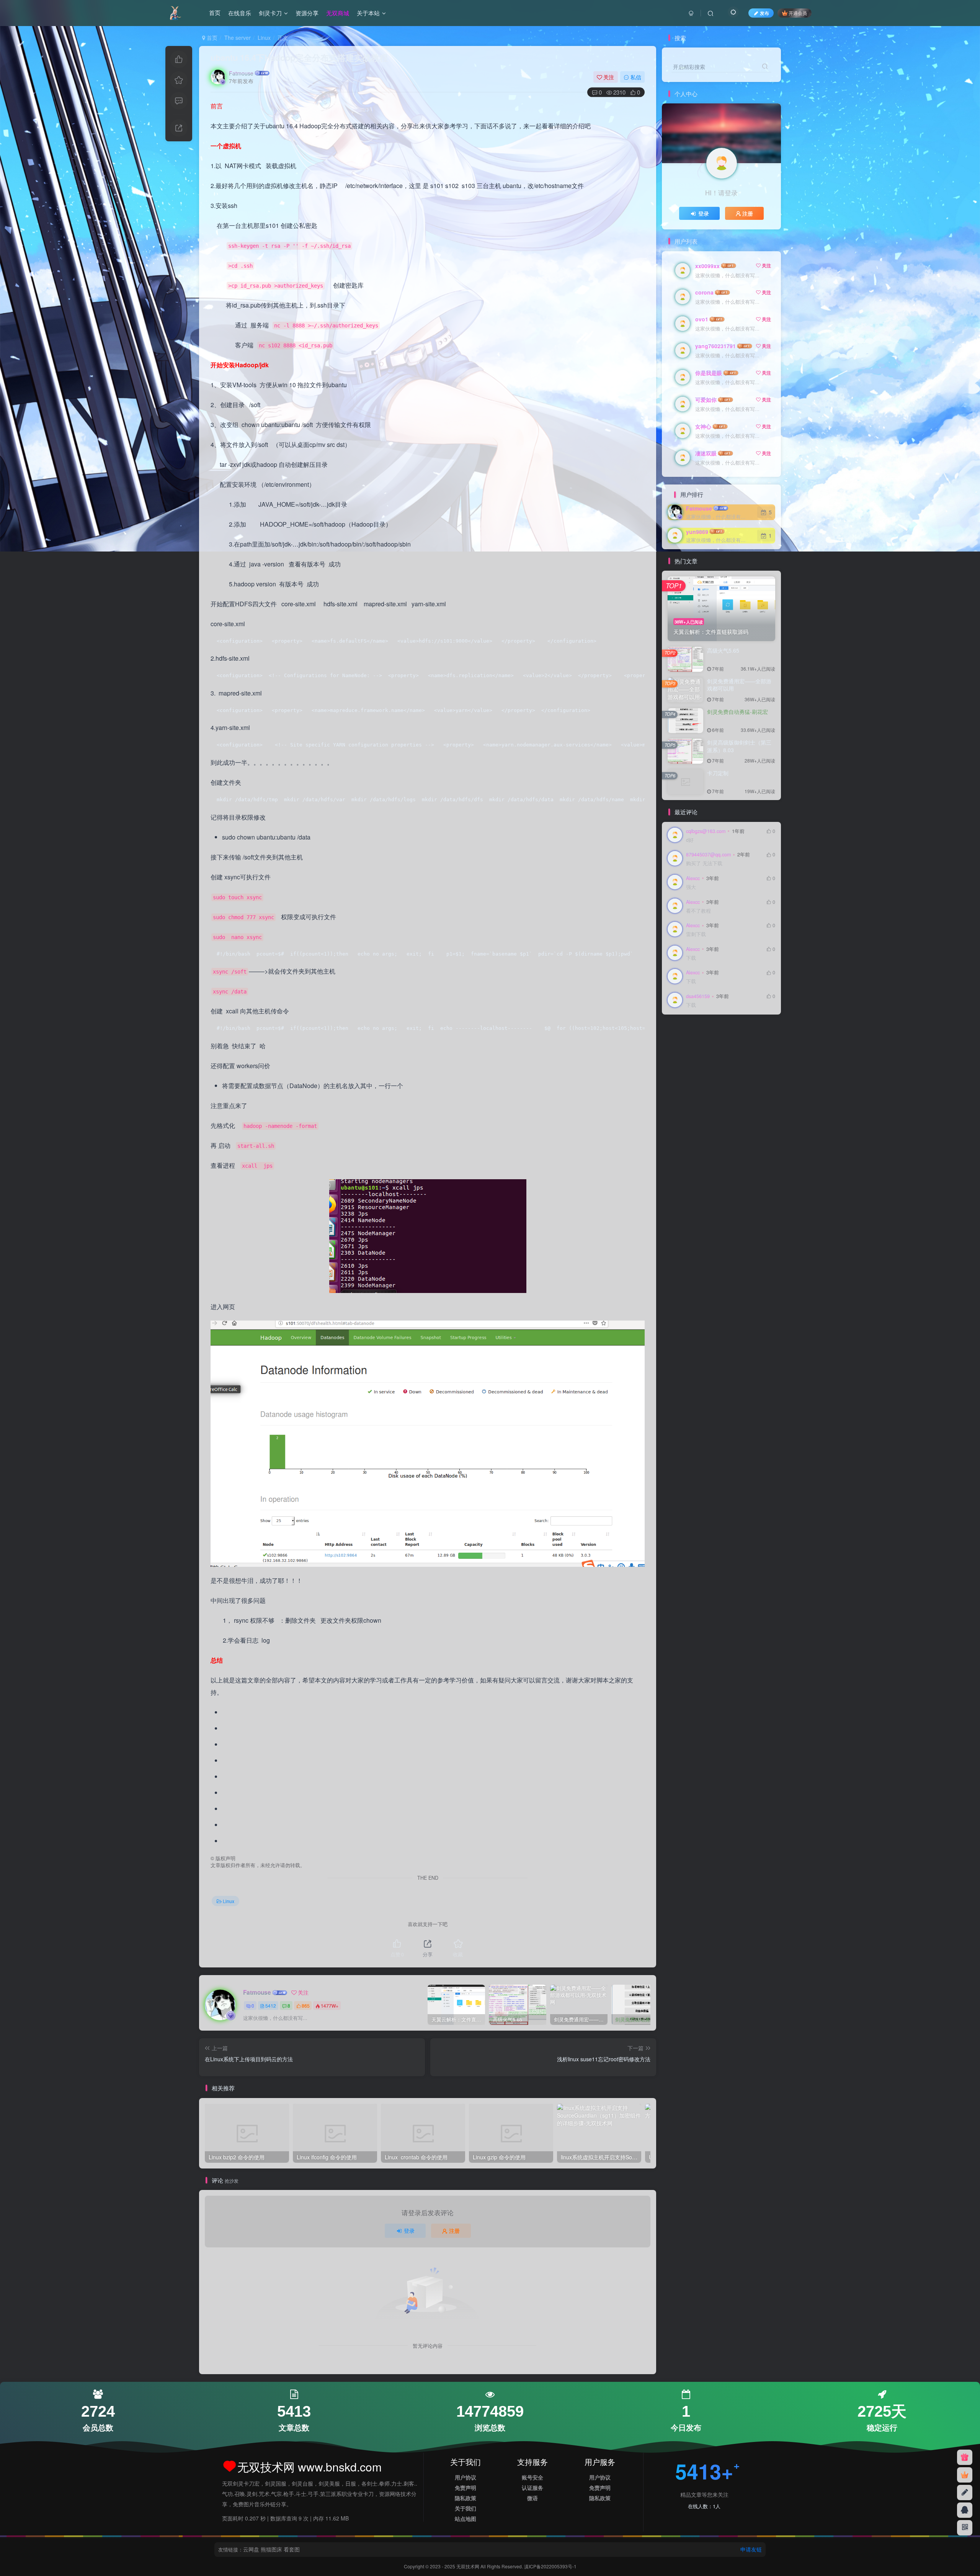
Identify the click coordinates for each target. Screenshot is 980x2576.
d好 (690, 840)
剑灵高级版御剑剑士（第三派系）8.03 (739, 746)
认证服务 (532, 2488)
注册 (454, 2231)
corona (704, 292)
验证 (676, 1033)
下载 (691, 958)
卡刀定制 (718, 773)
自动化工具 (741, 1055)
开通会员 (798, 13)
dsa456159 (698, 996)
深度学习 (733, 1077)
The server (238, 38)
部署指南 (681, 1044)
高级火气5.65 (723, 650)
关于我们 (465, 2508)
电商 (749, 1066)
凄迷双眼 (706, 453)
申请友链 (751, 2549)
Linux (264, 38)
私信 (636, 77)
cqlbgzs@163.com (706, 831)
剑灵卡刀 (270, 13)
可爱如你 (706, 399)
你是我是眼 (709, 373)
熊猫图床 (271, 2549)
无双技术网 (468, 2566)
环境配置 (681, 1077)
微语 (532, 2498)
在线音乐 (240, 13)
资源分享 (307, 13)
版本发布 (707, 1077)
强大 (691, 887)
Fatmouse (241, 73)
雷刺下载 (696, 934)
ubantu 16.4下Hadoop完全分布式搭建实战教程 (299, 57)
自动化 (678, 1066)
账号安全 (532, 2477)
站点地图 (465, 2519)
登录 (409, 2231)
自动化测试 (710, 1055)
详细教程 (733, 1044)
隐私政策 (465, 2498)
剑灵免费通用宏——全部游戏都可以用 (739, 685)
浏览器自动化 (686, 1088)
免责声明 (465, 2488)
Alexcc (693, 878)
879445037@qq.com (708, 854)
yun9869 (697, 532)
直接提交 (728, 1066)
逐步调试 (707, 1044)
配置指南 (749, 1033)
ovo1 (702, 319)
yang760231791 (715, 346)
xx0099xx (707, 266)
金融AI (726, 1033)
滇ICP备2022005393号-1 (550, 2566)
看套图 (292, 2549)
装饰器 (757, 1044)
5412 (271, 2006)
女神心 (703, 426)
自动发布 (681, 1055)
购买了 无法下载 (704, 863)
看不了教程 (698, 911)
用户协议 (465, 2477)
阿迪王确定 (700, 1033)
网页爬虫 (702, 1066)
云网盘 (251, 2549)
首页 (215, 13)
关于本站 (368, 13)
